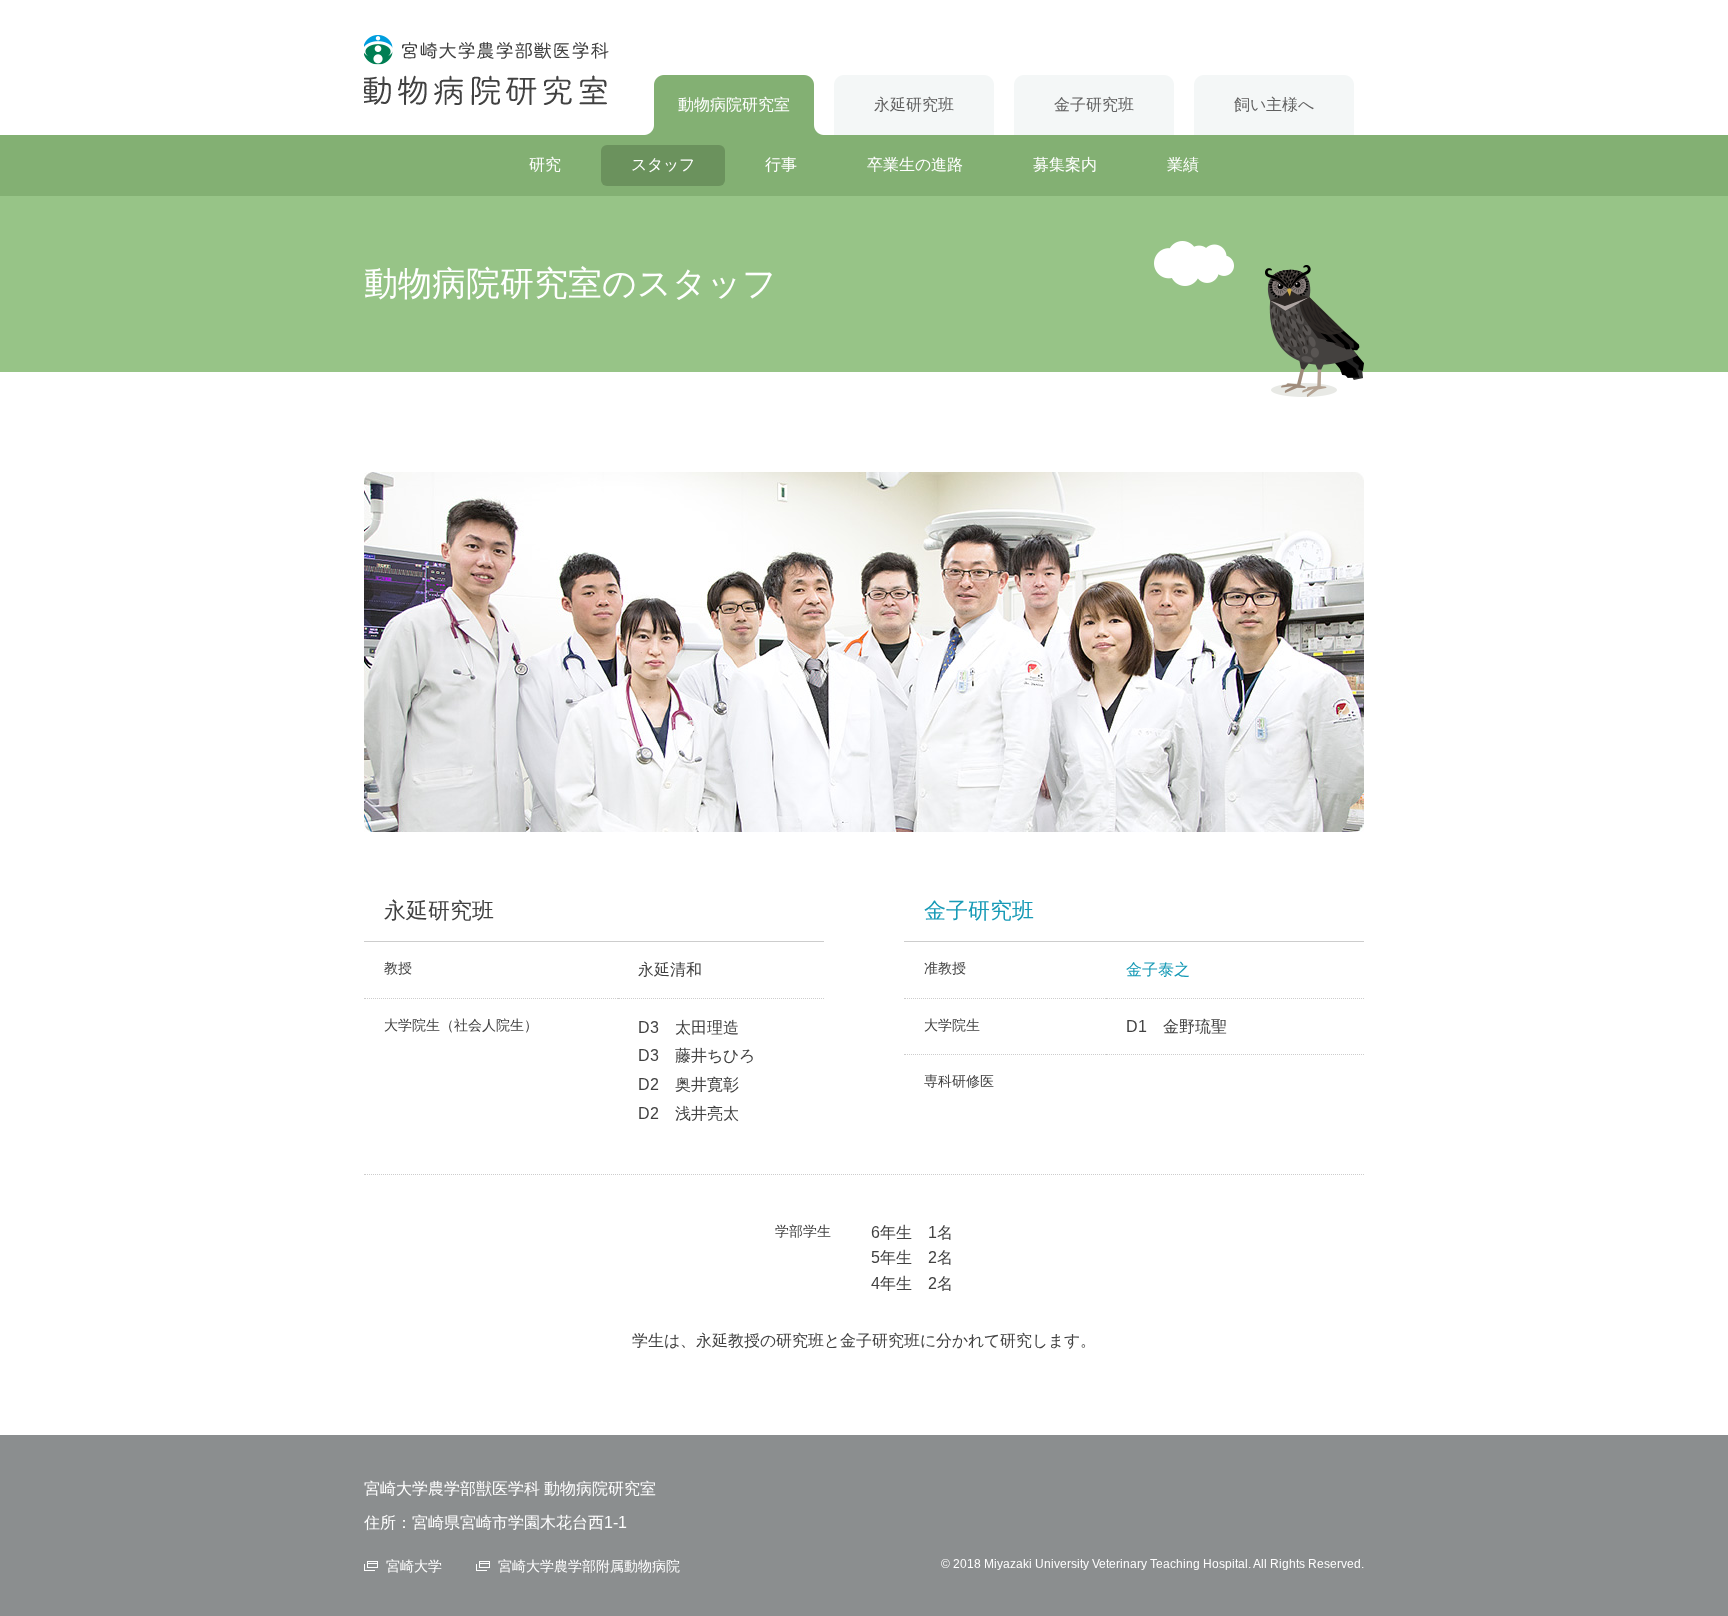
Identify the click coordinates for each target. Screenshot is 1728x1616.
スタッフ (663, 164)
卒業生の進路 (915, 164)
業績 (1183, 164)
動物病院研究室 (734, 104)
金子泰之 (1158, 969)
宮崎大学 (414, 1566)
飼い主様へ (1274, 104)
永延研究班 (914, 104)
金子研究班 (1094, 104)
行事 (781, 164)
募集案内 (1065, 164)
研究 (545, 164)
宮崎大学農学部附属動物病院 (589, 1566)
